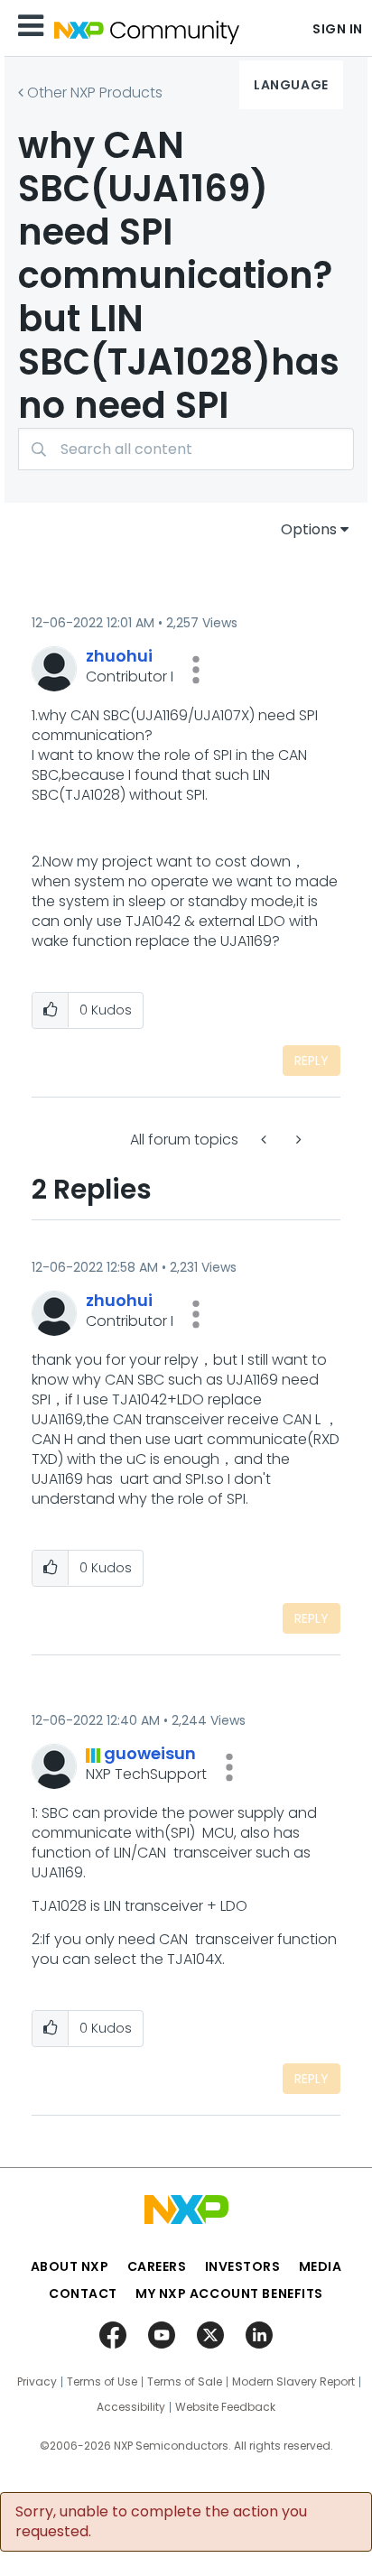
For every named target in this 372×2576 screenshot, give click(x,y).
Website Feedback (225, 2407)
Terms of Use (102, 2382)
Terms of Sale (185, 2382)
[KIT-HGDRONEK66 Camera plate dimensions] (265, 1140)
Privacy (37, 2382)
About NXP (70, 2266)
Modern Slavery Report (293, 2382)
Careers (157, 2266)
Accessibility (131, 2407)
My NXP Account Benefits (229, 2293)
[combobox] (186, 449)
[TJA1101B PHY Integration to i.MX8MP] (297, 1140)
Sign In (338, 29)
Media (321, 2266)
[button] (196, 670)
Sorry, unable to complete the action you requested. (161, 2522)
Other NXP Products (95, 93)
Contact (83, 2293)
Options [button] (309, 529)
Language (291, 85)
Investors (243, 2266)
